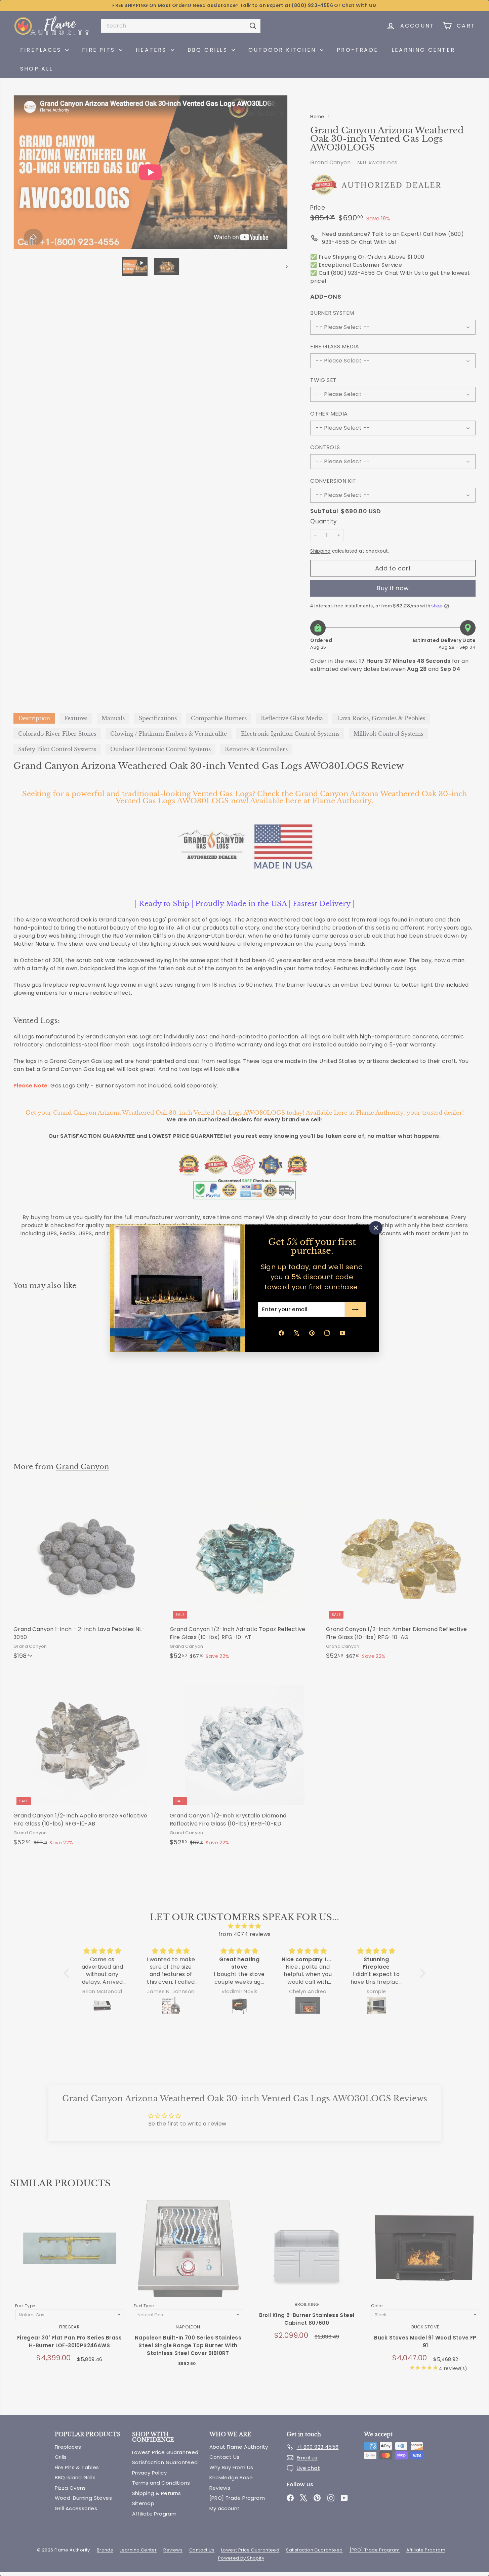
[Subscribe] (355, 1310)
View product (69, 2255)
